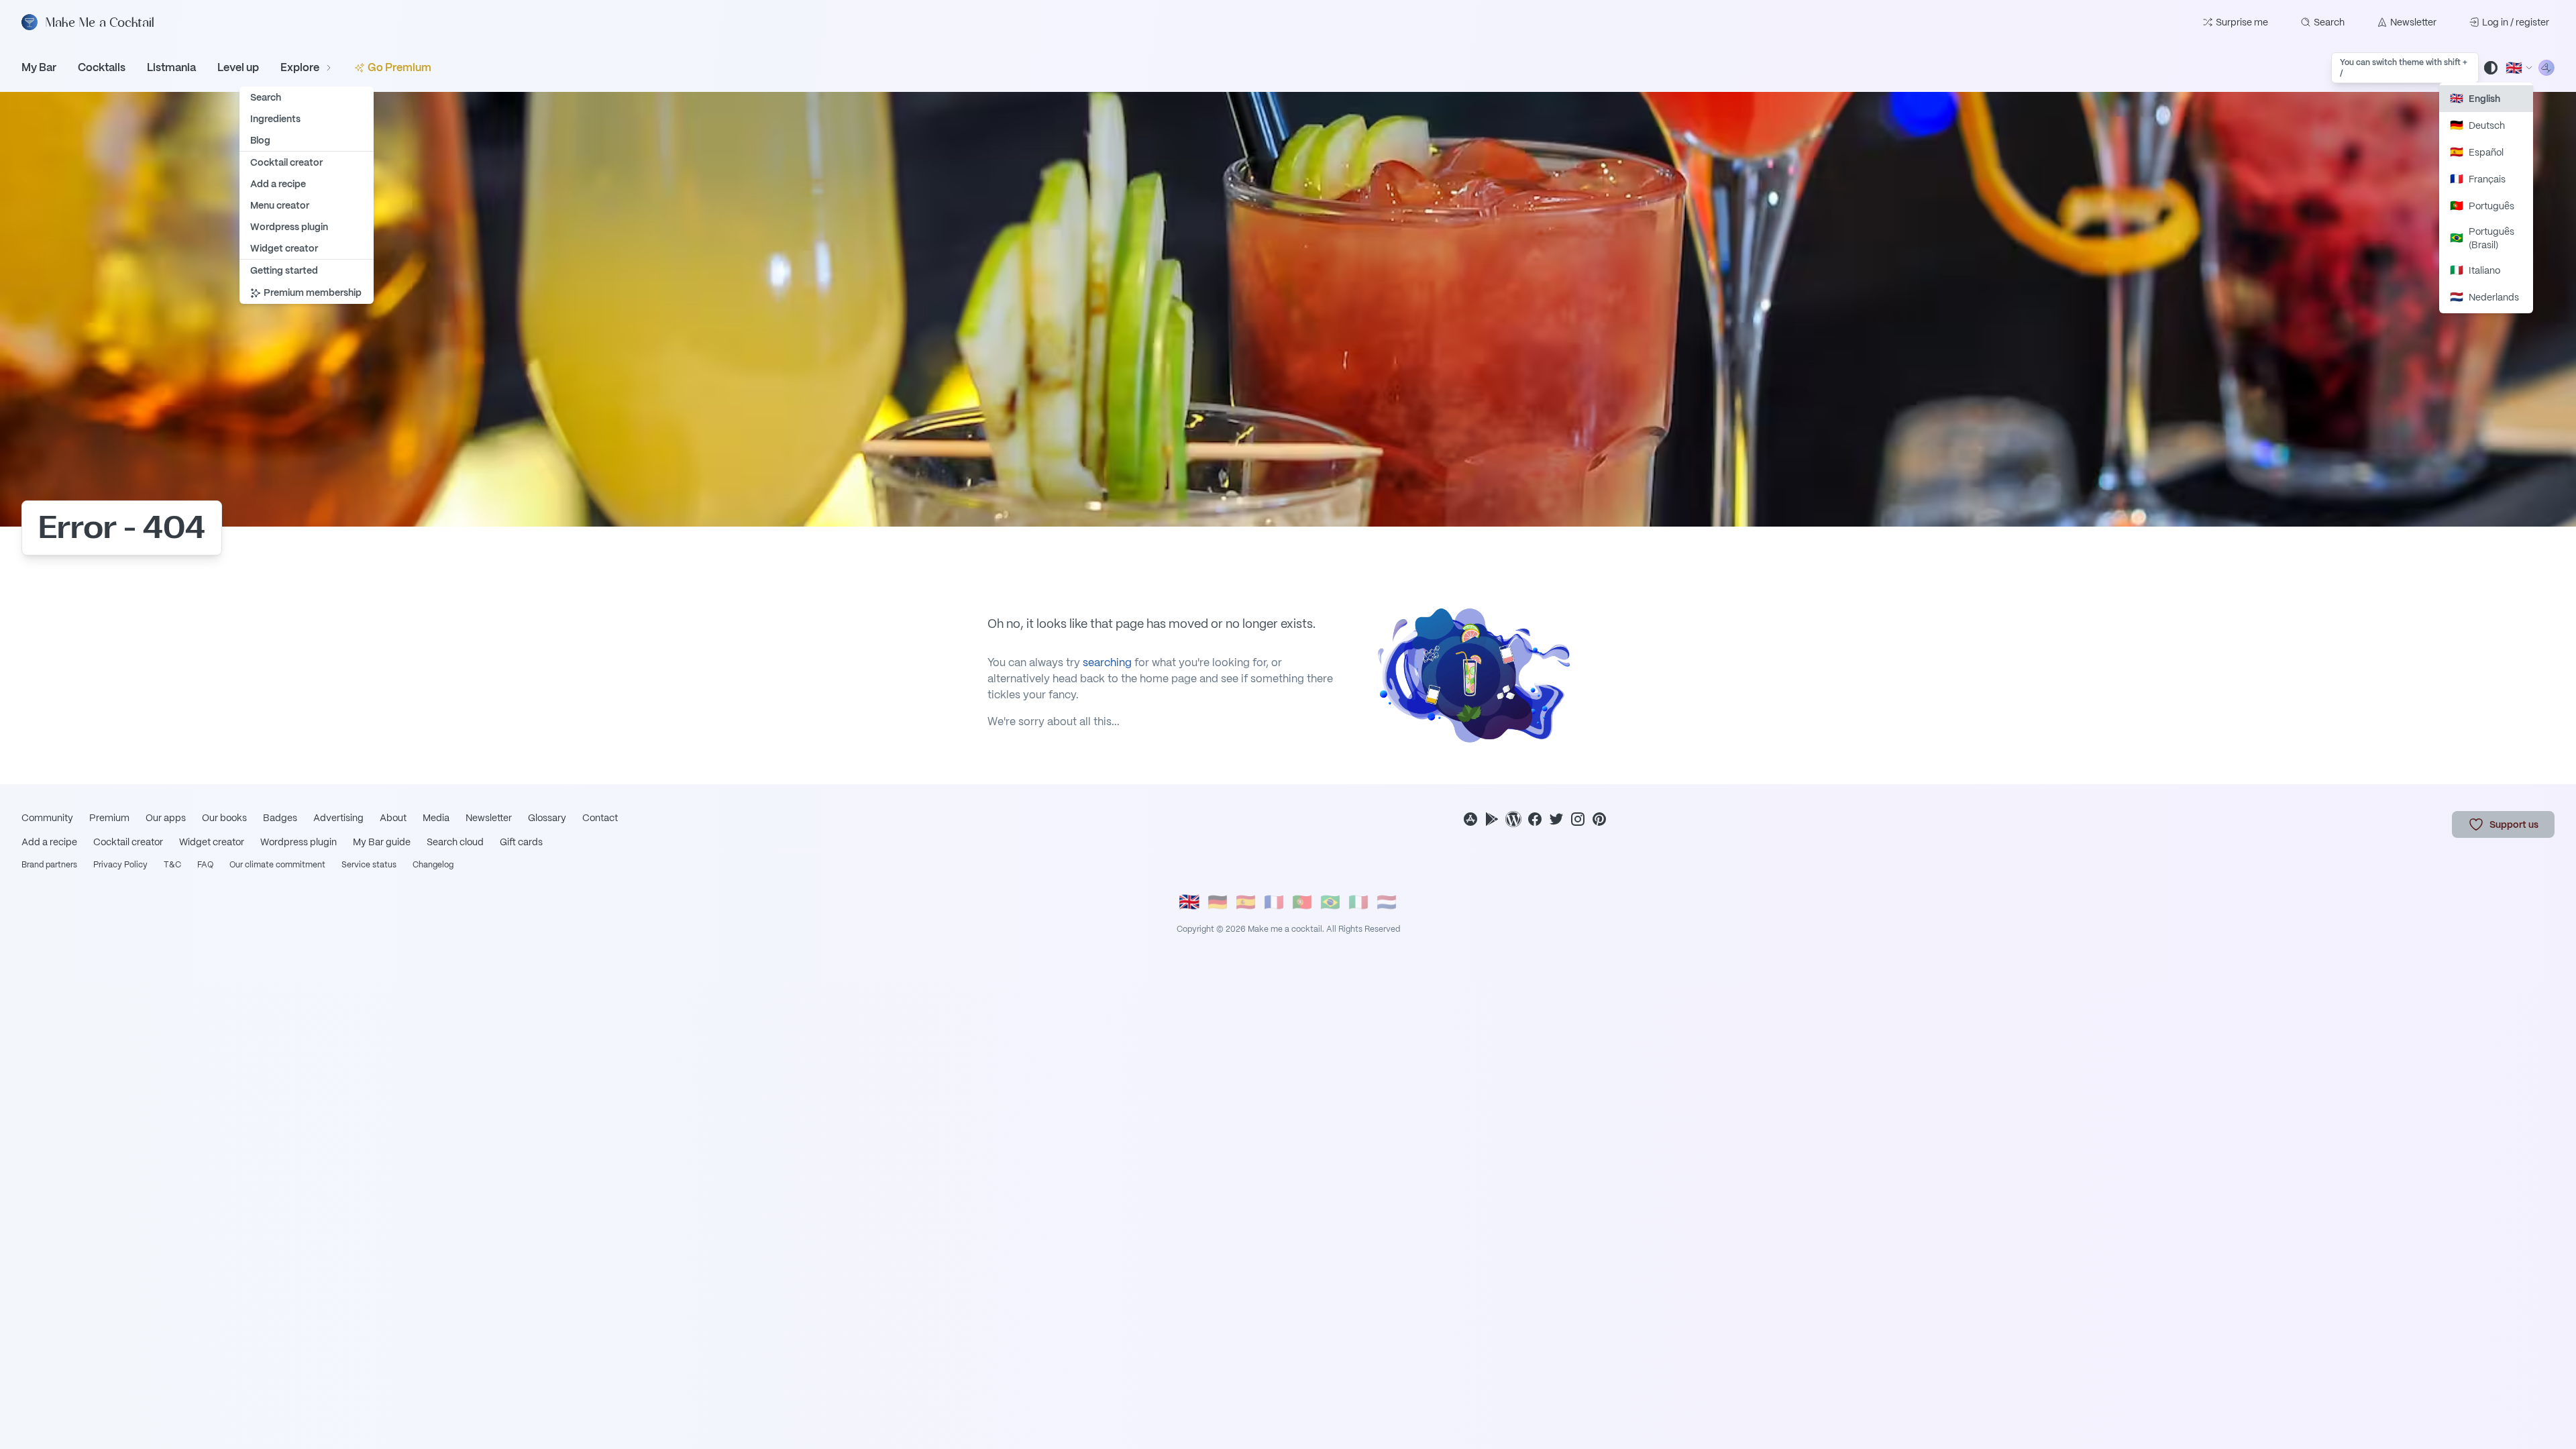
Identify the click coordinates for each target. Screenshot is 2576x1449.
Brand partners (49, 865)
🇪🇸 (1246, 902)
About (393, 818)
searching (1107, 662)
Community (47, 818)
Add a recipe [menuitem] (278, 184)
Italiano (2475, 270)
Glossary (547, 818)
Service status (369, 865)
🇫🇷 (1274, 902)
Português (2482, 206)
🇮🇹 (1358, 902)
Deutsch (2477, 125)
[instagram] (1578, 819)
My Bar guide (382, 842)
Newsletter (2413, 22)
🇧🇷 (1330, 902)
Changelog (433, 865)
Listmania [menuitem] (171, 67)
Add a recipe (49, 842)
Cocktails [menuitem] (102, 67)
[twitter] (1556, 819)
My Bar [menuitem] (39, 67)
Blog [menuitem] (260, 140)
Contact (600, 818)
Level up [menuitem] (238, 67)
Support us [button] (2514, 824)
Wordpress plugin (299, 842)
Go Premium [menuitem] (399, 67)
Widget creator (212, 842)
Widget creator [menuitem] (284, 248)
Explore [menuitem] (300, 67)
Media (436, 818)
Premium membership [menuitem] (313, 292)
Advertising (338, 818)
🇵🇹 (1302, 902)
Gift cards (521, 842)
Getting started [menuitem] (284, 270)
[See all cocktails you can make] (2546, 68)
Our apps (166, 818)
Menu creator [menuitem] (280, 205)
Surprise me (2242, 22)
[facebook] (1535, 819)
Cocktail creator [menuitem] (286, 162)
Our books (224, 818)
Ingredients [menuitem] (275, 119)
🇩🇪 (1218, 902)
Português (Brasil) (2482, 238)
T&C (172, 865)
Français (2478, 179)
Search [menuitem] (266, 97)
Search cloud (455, 842)
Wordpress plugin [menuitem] (289, 227)
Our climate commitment (277, 865)
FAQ (205, 865)
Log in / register (2516, 22)
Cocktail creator (128, 842)
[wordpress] (1513, 819)
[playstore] (1492, 819)
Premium (109, 818)
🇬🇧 (1189, 902)
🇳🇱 (1387, 902)
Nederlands (2484, 297)
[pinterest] (1599, 819)
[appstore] (1470, 819)
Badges (280, 818)
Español (2477, 152)
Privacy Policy (120, 865)
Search (2329, 22)
